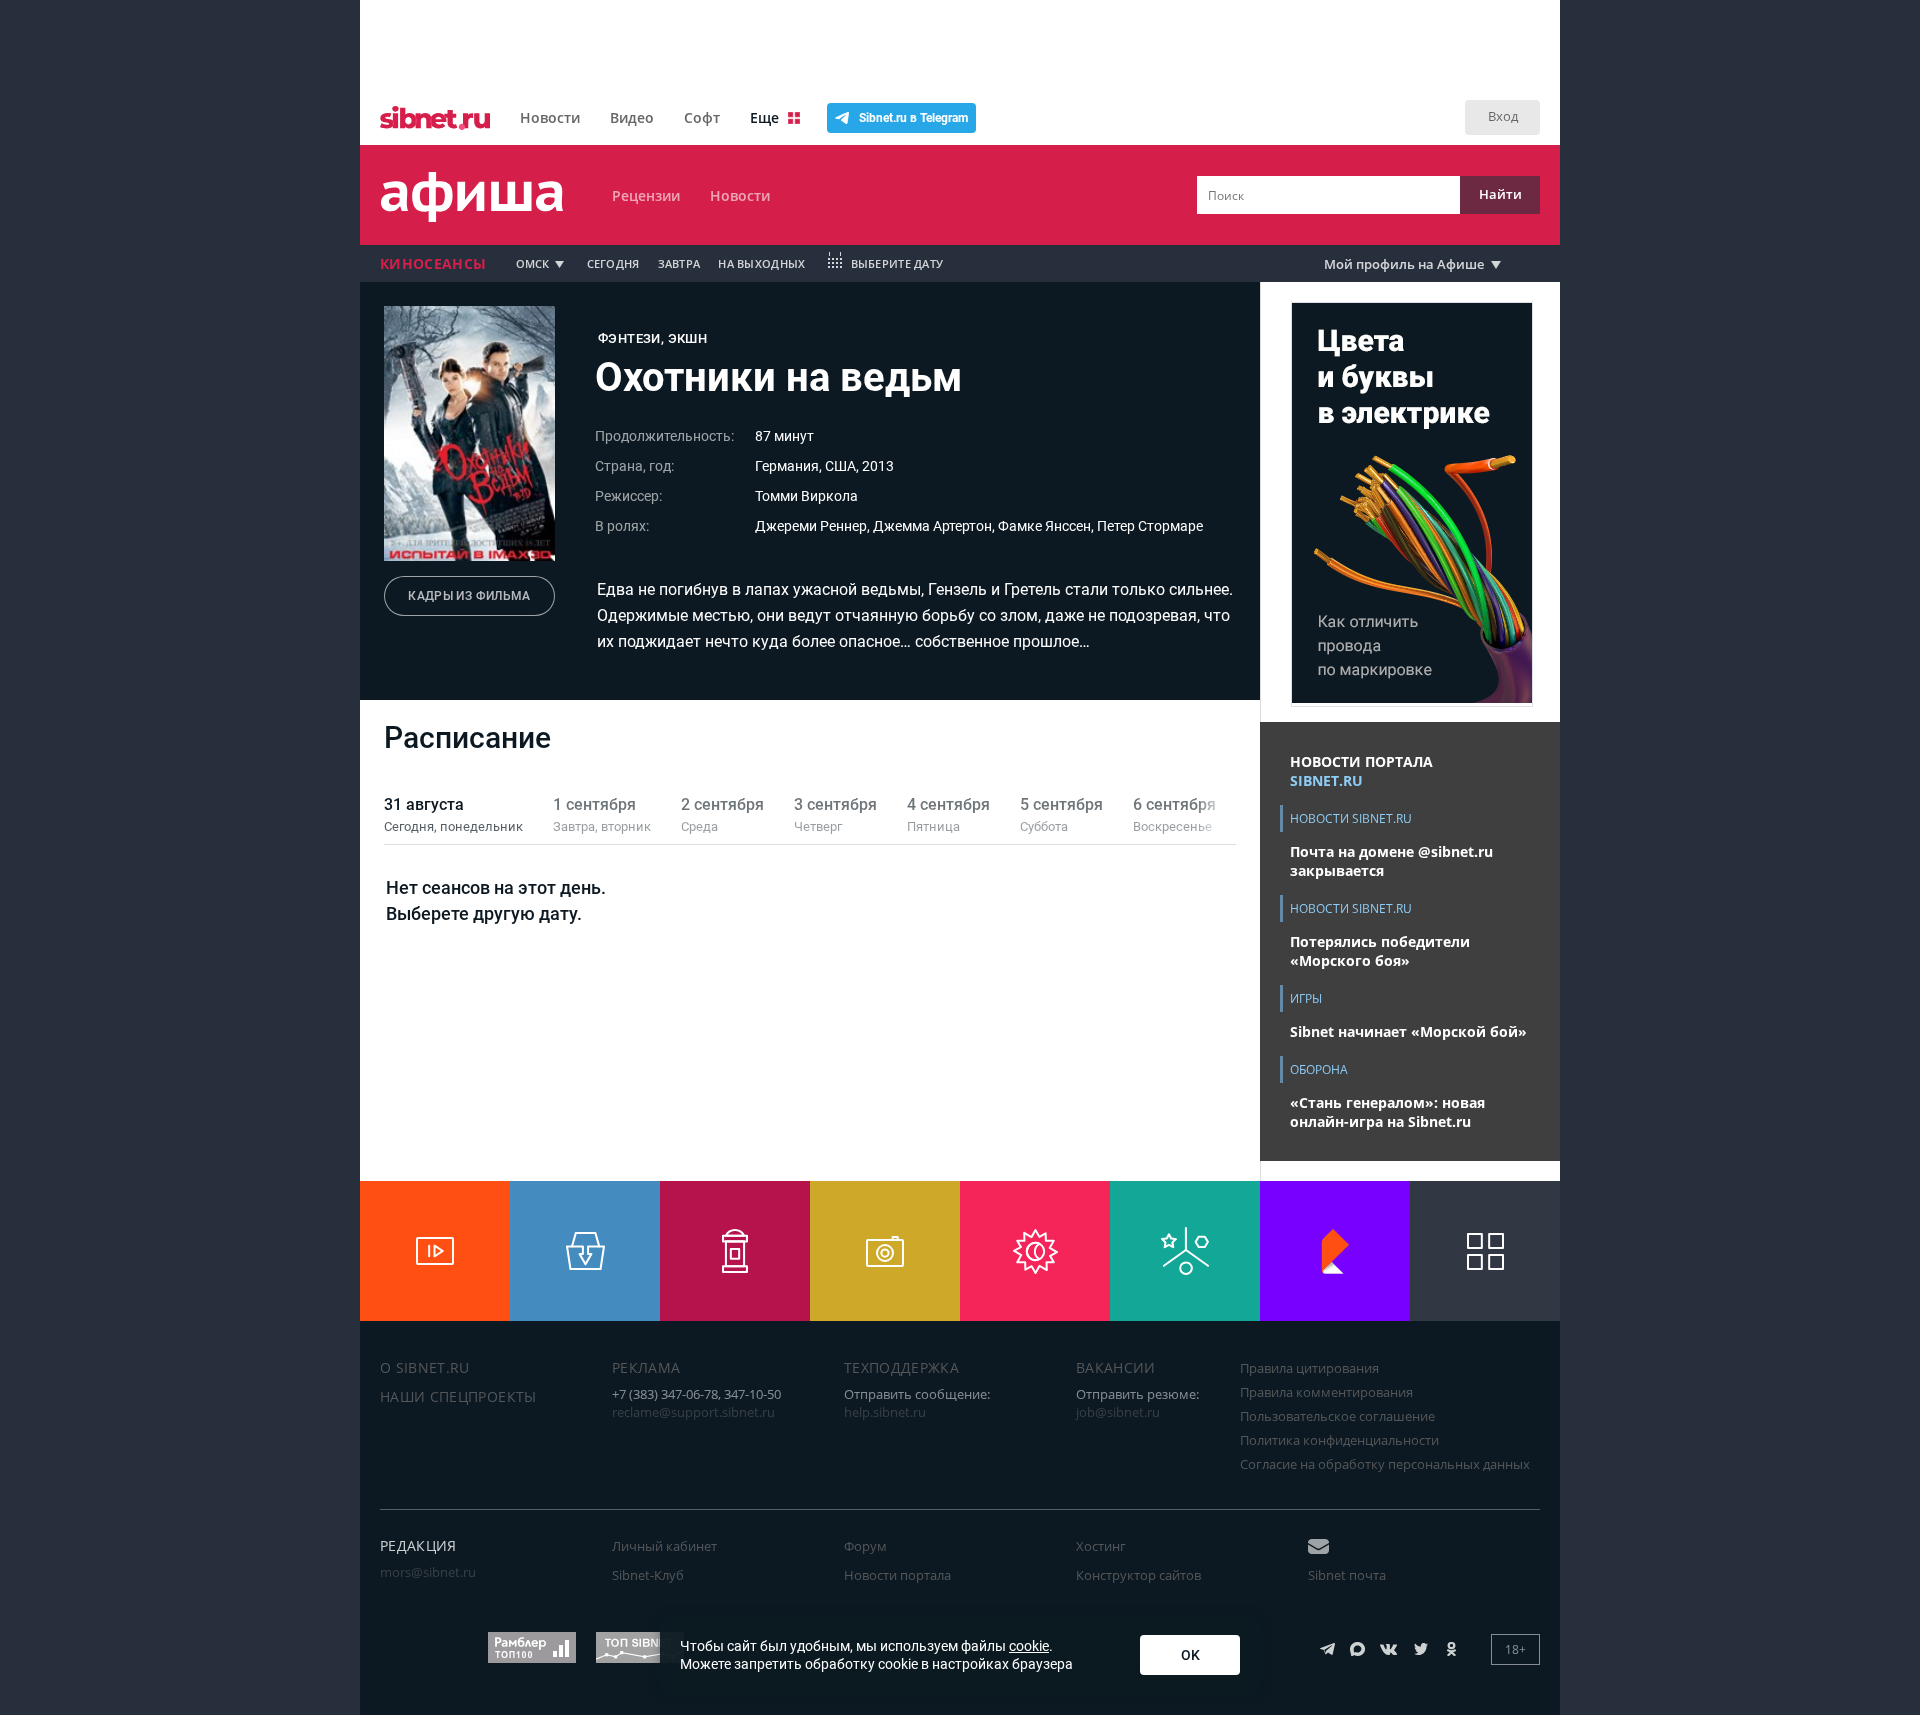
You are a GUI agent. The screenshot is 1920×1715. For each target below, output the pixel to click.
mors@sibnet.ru (428, 1572)
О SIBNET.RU (425, 1367)
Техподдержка (901, 1367)
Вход (1503, 116)
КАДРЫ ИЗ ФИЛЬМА (469, 596)
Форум (865, 1546)
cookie (1029, 1646)
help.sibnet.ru (885, 1412)
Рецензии (646, 195)
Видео (632, 117)
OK (1190, 1655)
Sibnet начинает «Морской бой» (1408, 1031)
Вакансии (1116, 1367)
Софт (702, 117)
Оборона (1319, 1069)
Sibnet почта (1347, 1575)
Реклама (646, 1367)
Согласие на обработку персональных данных (1385, 1464)
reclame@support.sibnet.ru (693, 1412)
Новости (550, 117)
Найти (1500, 194)
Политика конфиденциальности (1339, 1440)
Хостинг (1101, 1546)
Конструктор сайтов (1138, 1575)
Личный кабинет (664, 1546)
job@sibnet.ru (1118, 1412)
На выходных (761, 263)
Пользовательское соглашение (1337, 1416)
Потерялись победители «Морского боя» (1380, 951)
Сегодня (613, 263)
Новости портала (897, 1575)
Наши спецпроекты (458, 1396)
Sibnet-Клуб (648, 1575)
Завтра (679, 263)
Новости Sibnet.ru (1351, 818)
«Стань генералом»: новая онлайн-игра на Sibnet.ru (1387, 1112)
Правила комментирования (1326, 1392)
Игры (1306, 998)
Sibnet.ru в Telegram (913, 118)
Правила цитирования (1309, 1368)
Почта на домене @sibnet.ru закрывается (1391, 861)
